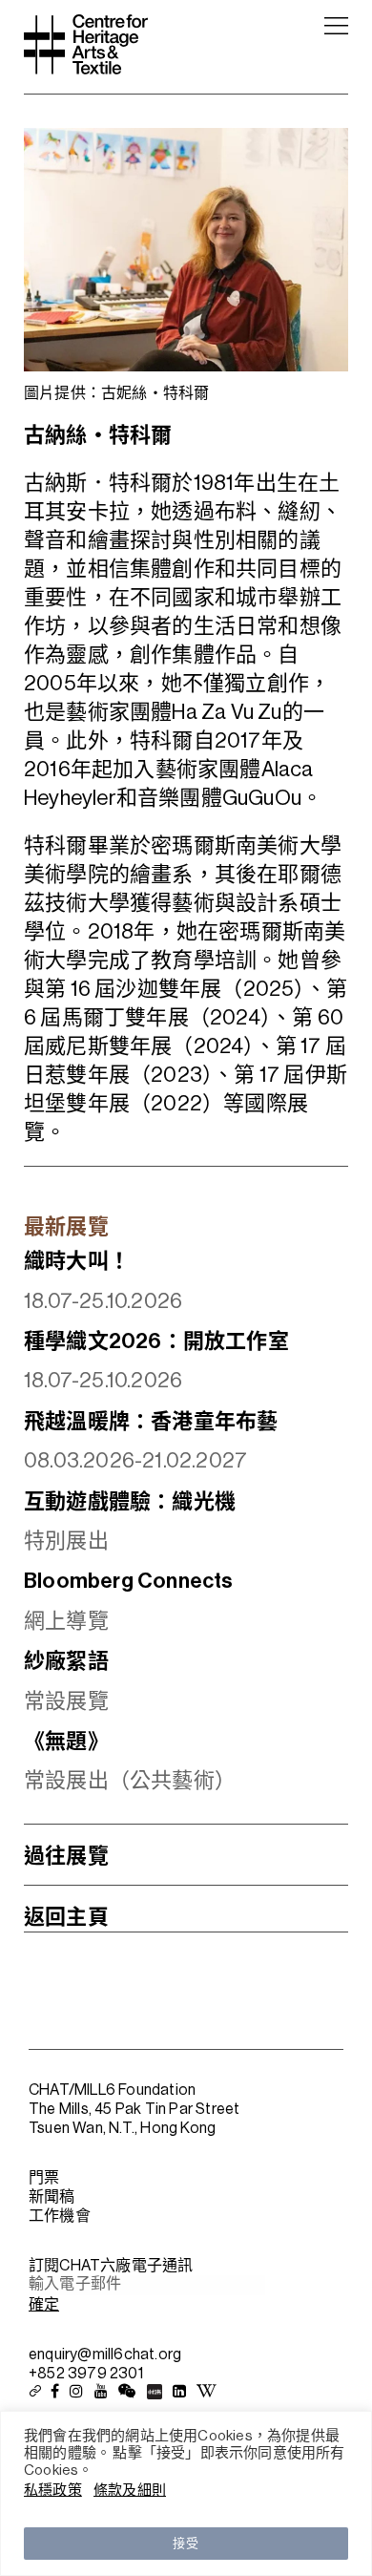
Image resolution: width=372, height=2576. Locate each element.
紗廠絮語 (66, 1661)
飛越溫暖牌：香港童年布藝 (151, 1422)
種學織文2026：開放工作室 (156, 1341)
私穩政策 (53, 2491)
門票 (44, 2178)
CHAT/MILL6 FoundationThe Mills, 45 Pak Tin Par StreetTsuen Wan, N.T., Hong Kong (134, 2109)
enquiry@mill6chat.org (105, 2354)
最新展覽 (66, 1227)
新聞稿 (52, 2197)
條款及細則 (130, 2491)
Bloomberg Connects (129, 1581)
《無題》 (66, 1742)
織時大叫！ (77, 1261)
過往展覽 (66, 1856)
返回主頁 (66, 1917)
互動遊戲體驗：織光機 (130, 1502)
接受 (186, 2543)
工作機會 (60, 2216)
